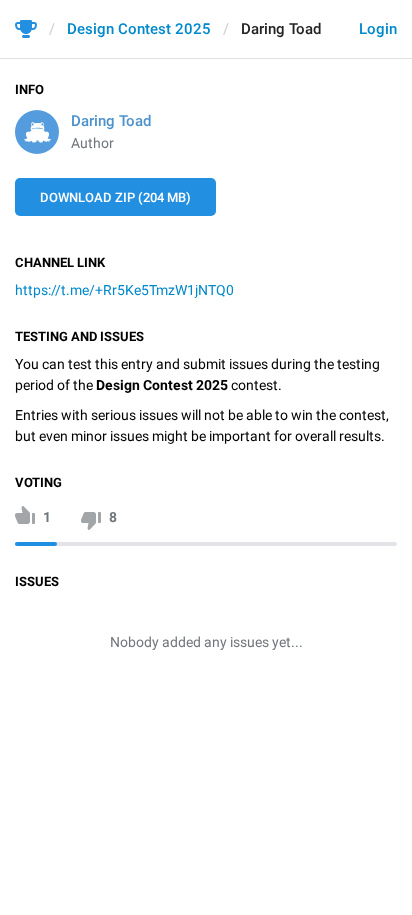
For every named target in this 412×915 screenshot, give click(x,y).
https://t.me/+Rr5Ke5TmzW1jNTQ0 (124, 290)
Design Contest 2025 (139, 29)
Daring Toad (111, 121)
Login (378, 29)
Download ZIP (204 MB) (115, 197)
